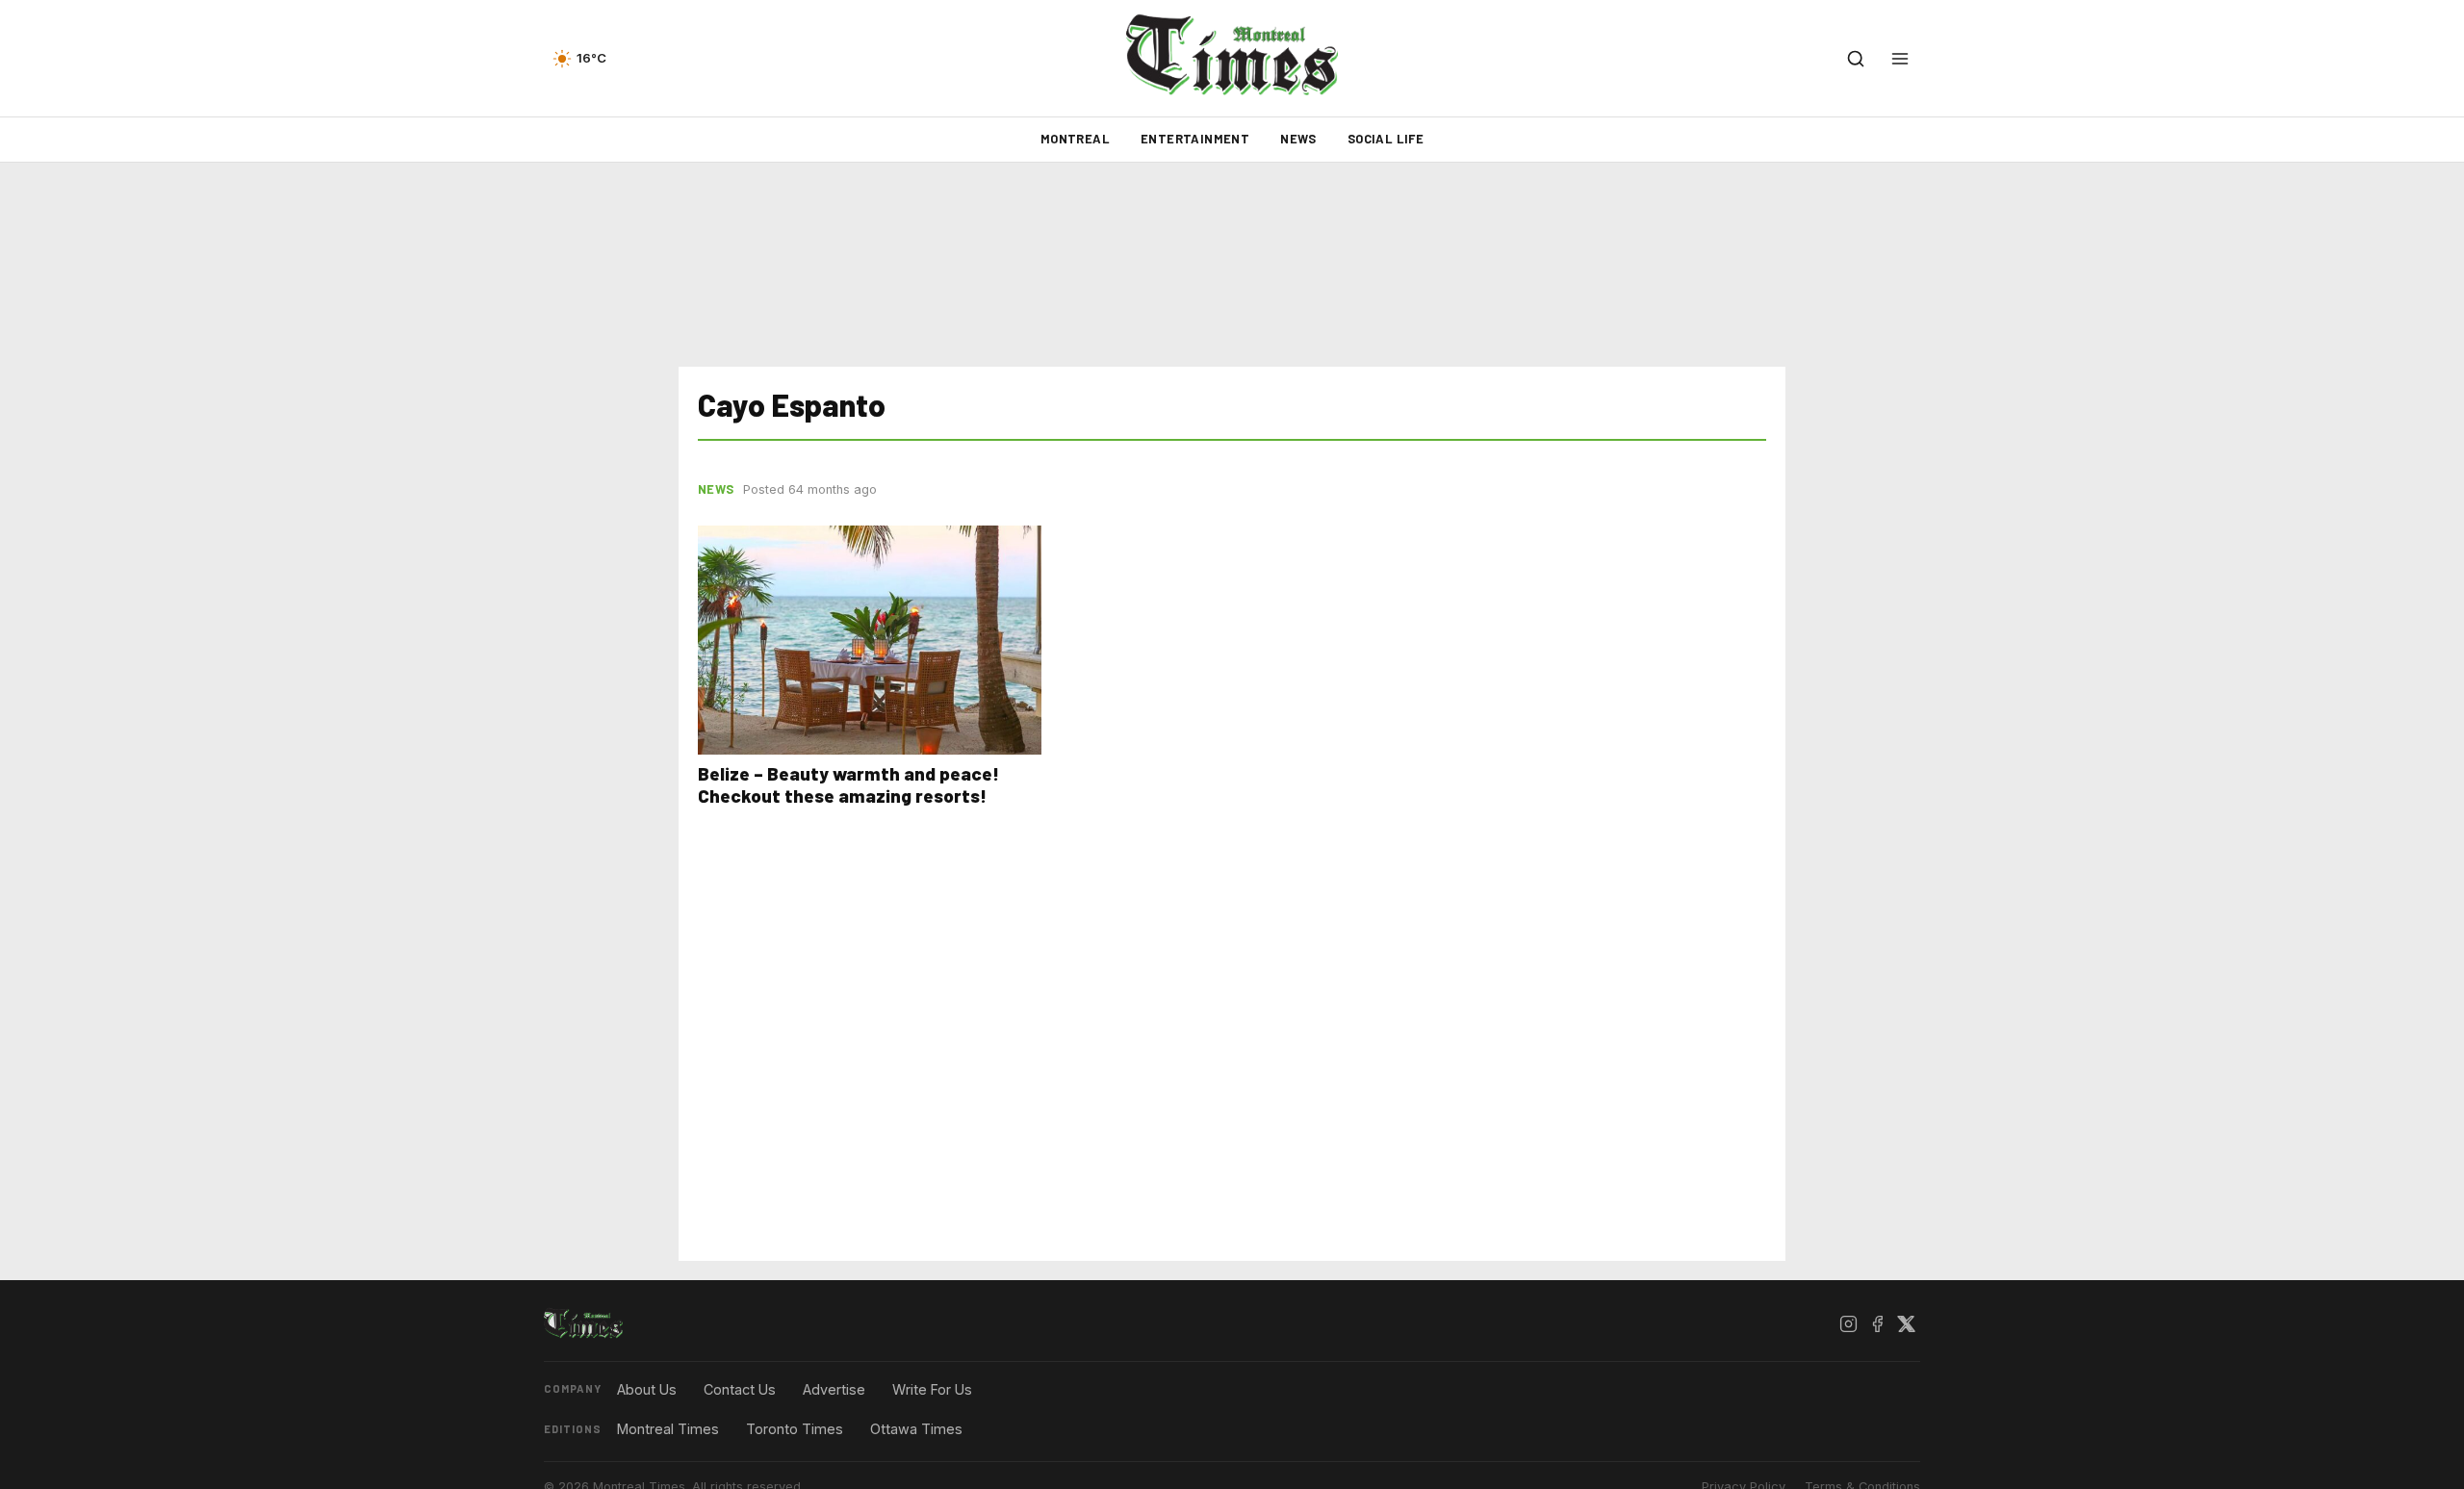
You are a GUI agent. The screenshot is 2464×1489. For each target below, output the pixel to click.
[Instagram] (1848, 1324)
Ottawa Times (916, 1429)
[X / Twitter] (1906, 1324)
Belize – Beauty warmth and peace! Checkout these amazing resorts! (848, 784)
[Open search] (1856, 59)
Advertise (834, 1389)
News (1298, 139)
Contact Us (740, 1389)
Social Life (1386, 139)
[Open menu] (1900, 59)
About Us (647, 1389)
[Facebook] (1877, 1324)
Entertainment (1195, 139)
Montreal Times (668, 1429)
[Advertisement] (1232, 265)
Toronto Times (795, 1429)
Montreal (1075, 139)
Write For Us (932, 1389)
